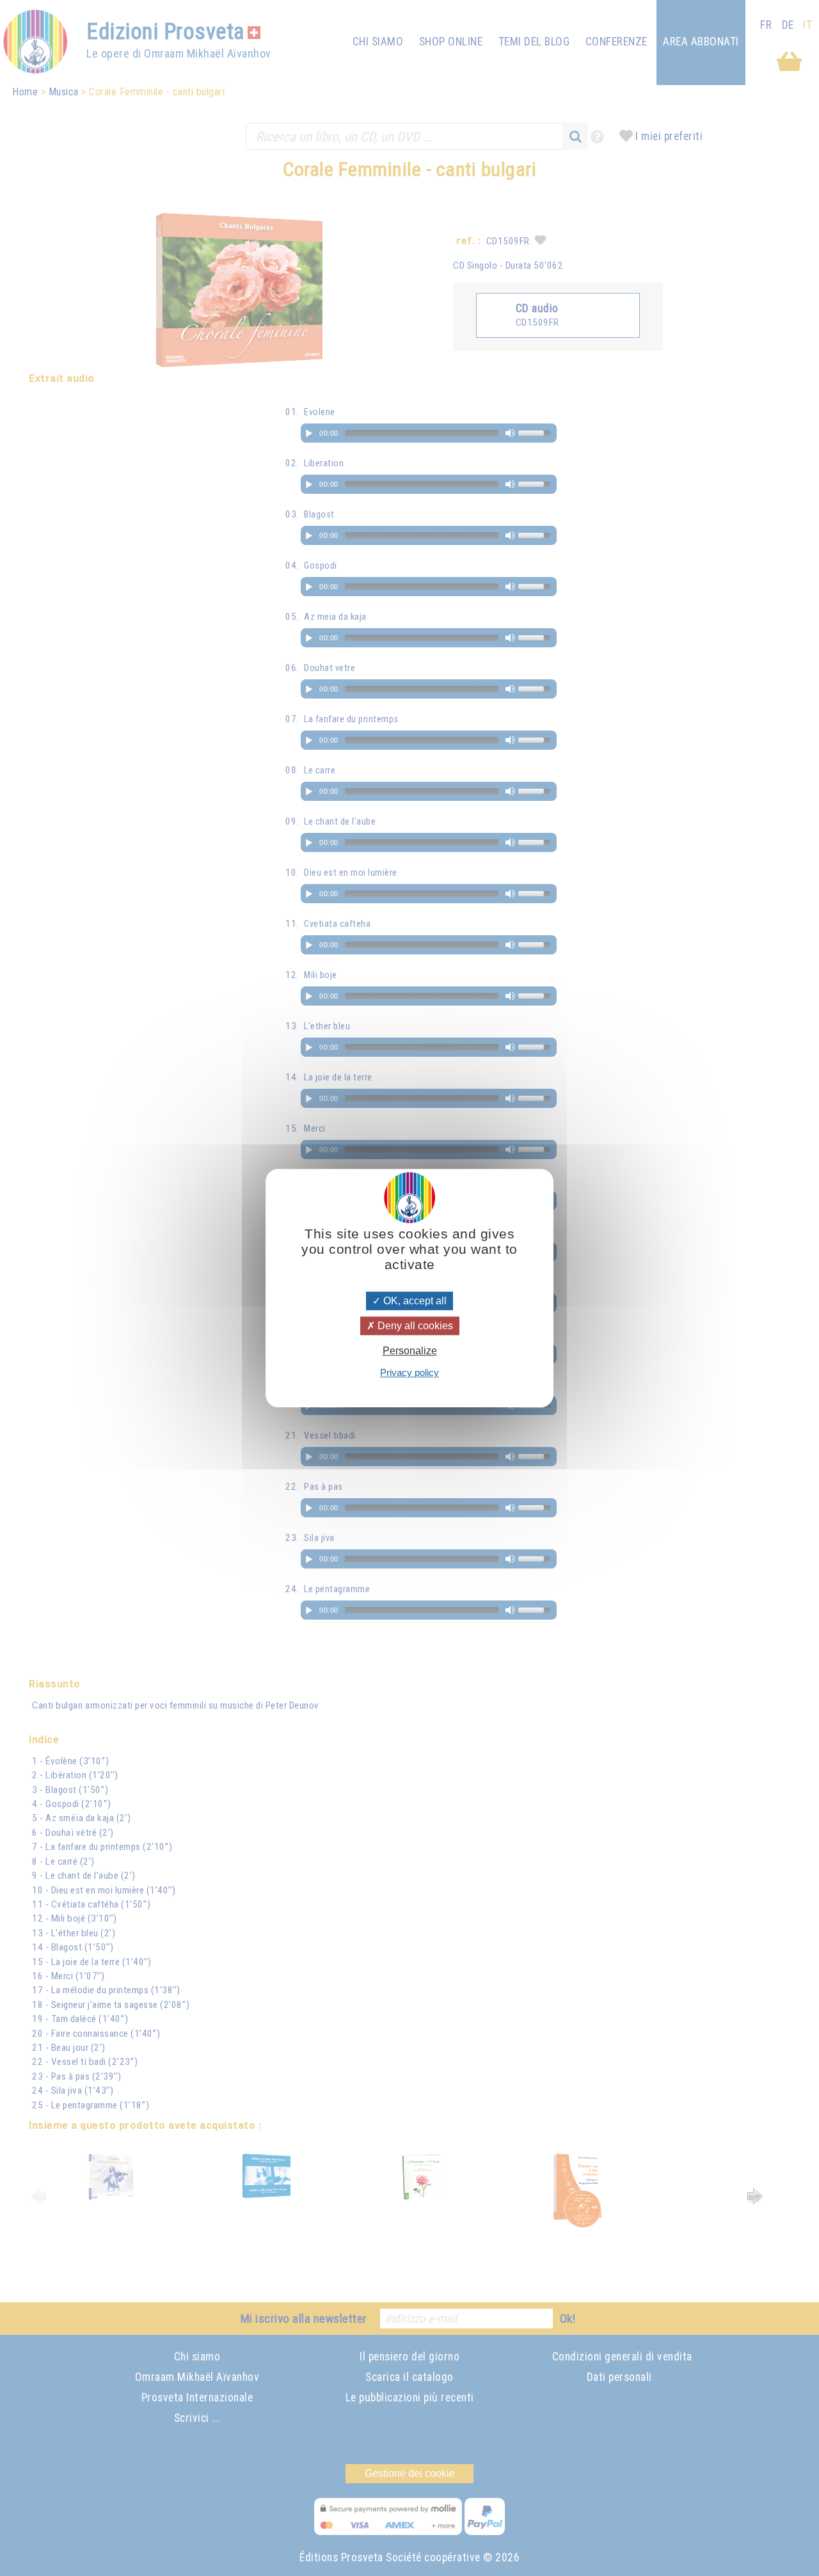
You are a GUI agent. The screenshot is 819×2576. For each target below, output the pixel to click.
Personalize (410, 1351)
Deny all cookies (414, 1326)
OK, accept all (414, 1301)
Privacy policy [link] (409, 1372)
